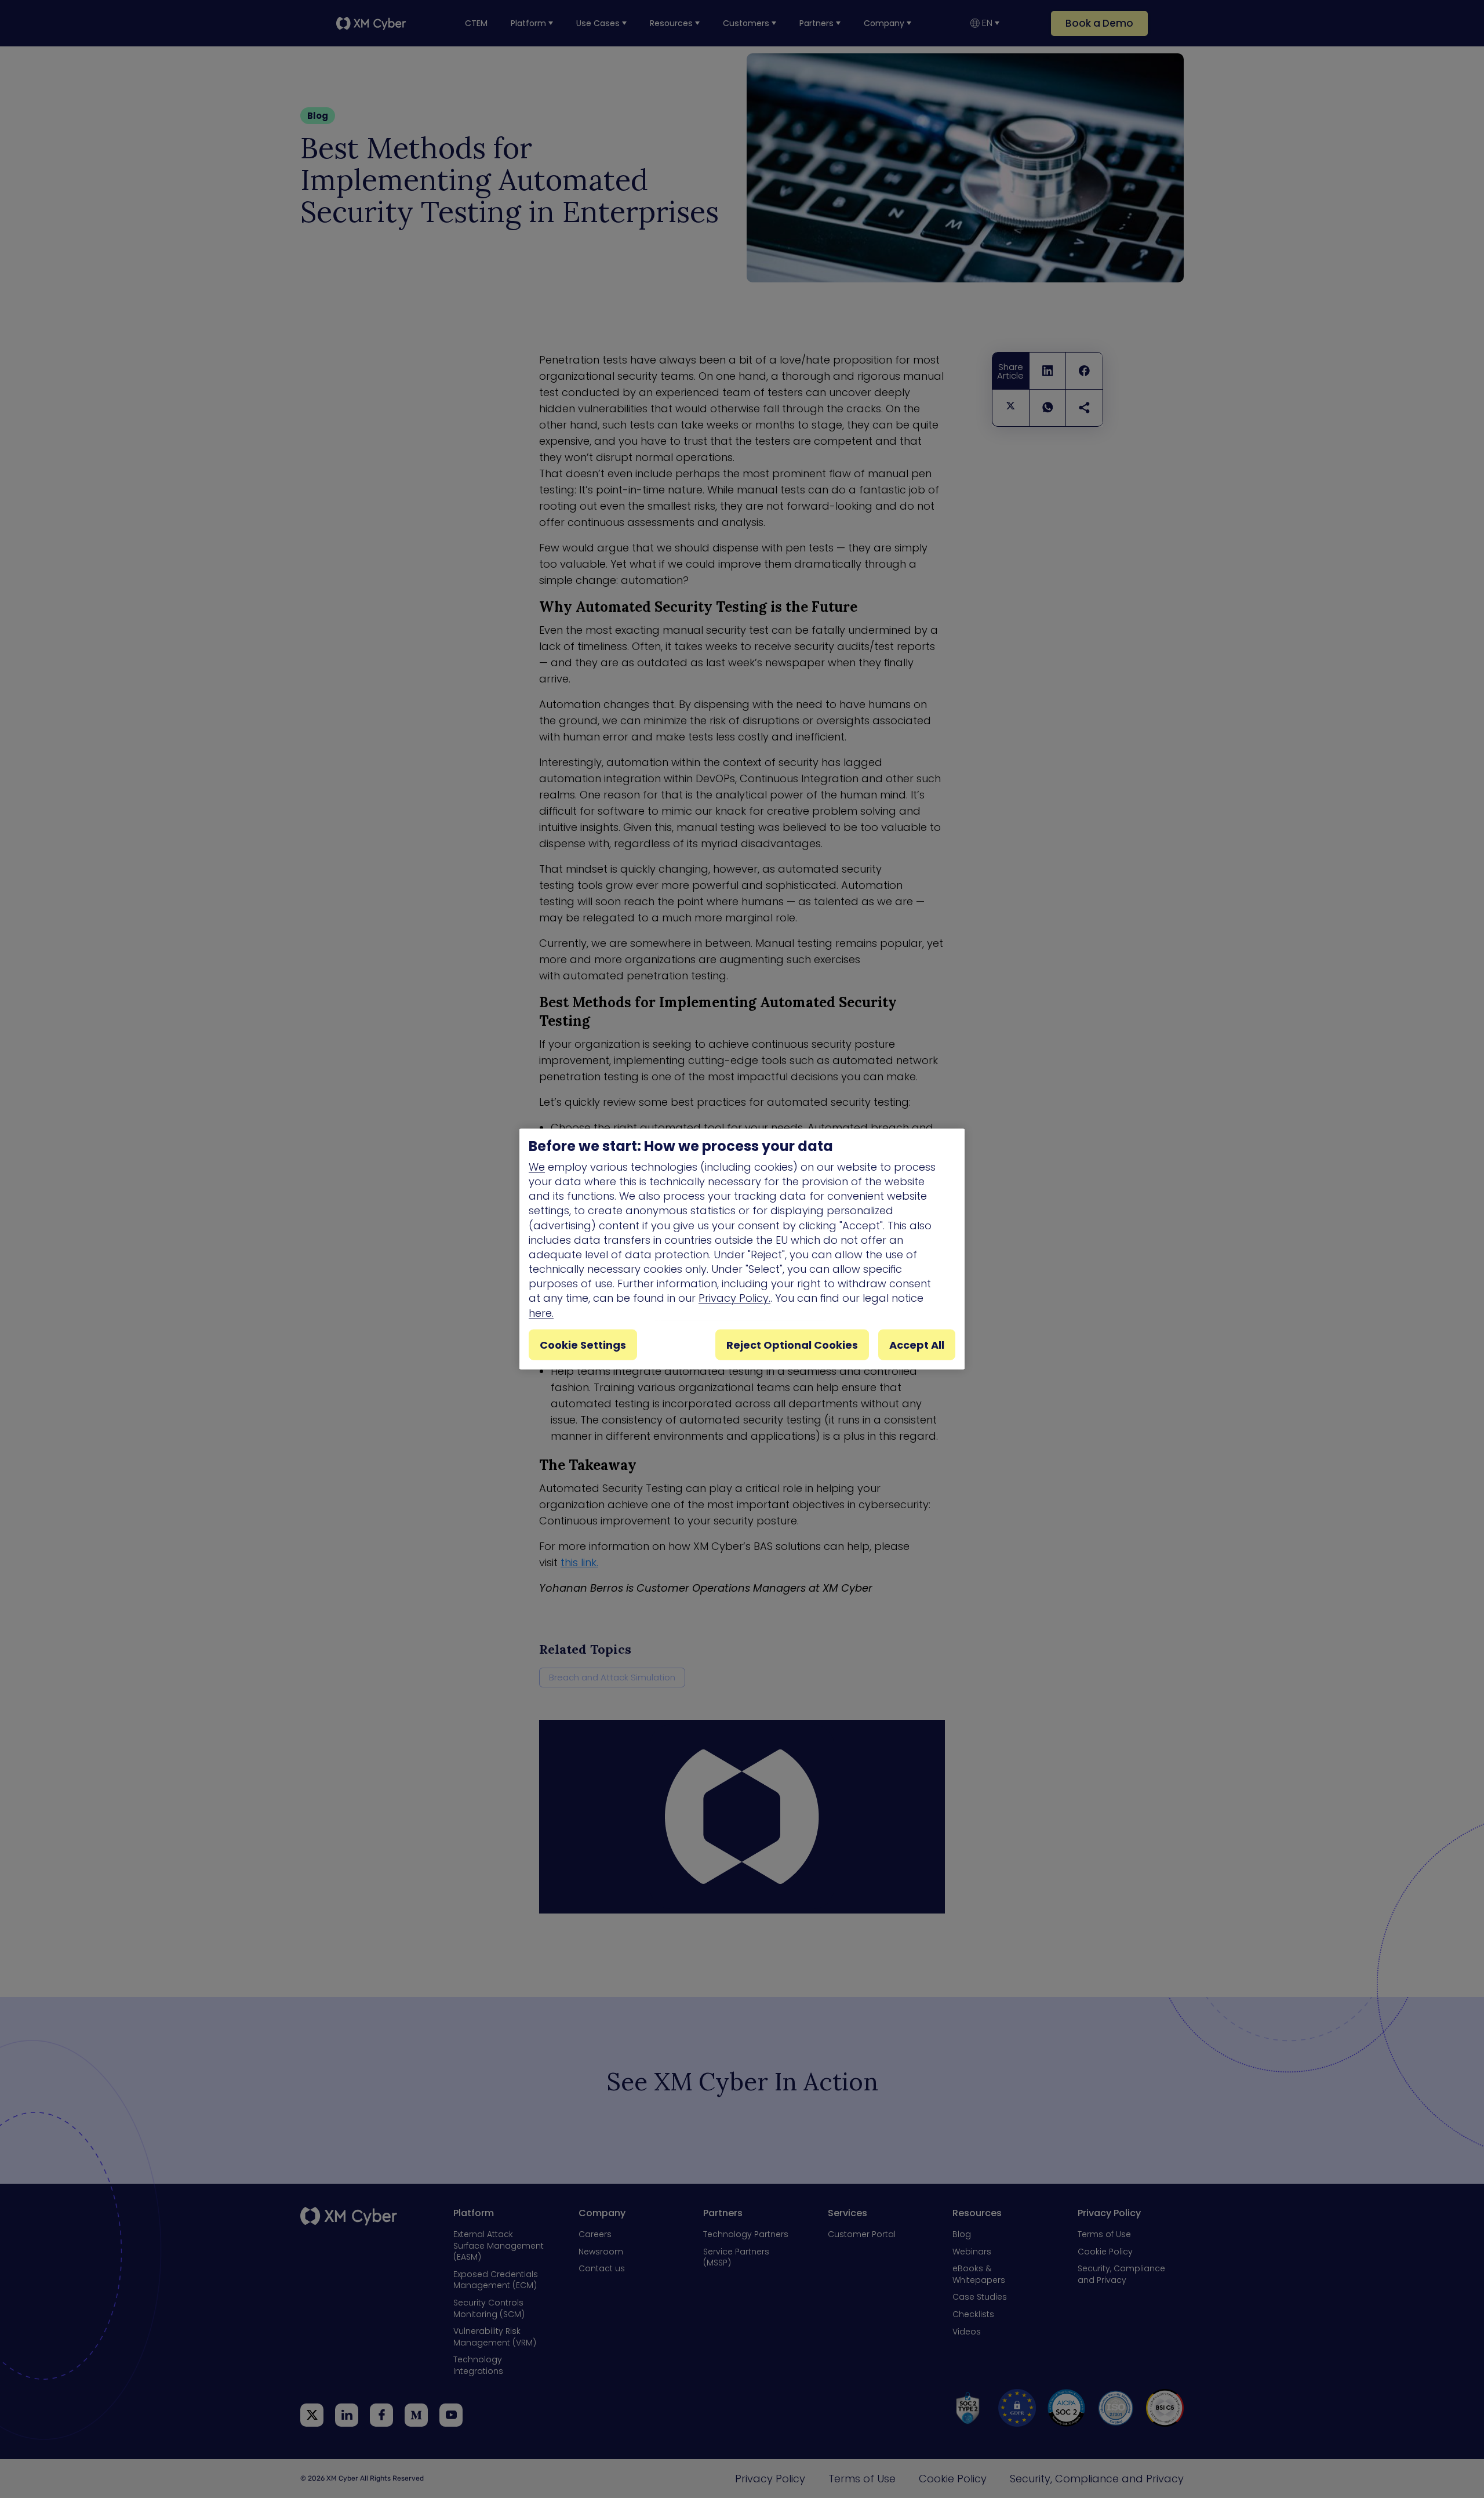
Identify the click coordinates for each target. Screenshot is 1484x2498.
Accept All (917, 1344)
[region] (742, 1249)
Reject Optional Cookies (792, 1344)
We (537, 1166)
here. (541, 1312)
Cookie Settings (583, 1344)
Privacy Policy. (734, 1298)
